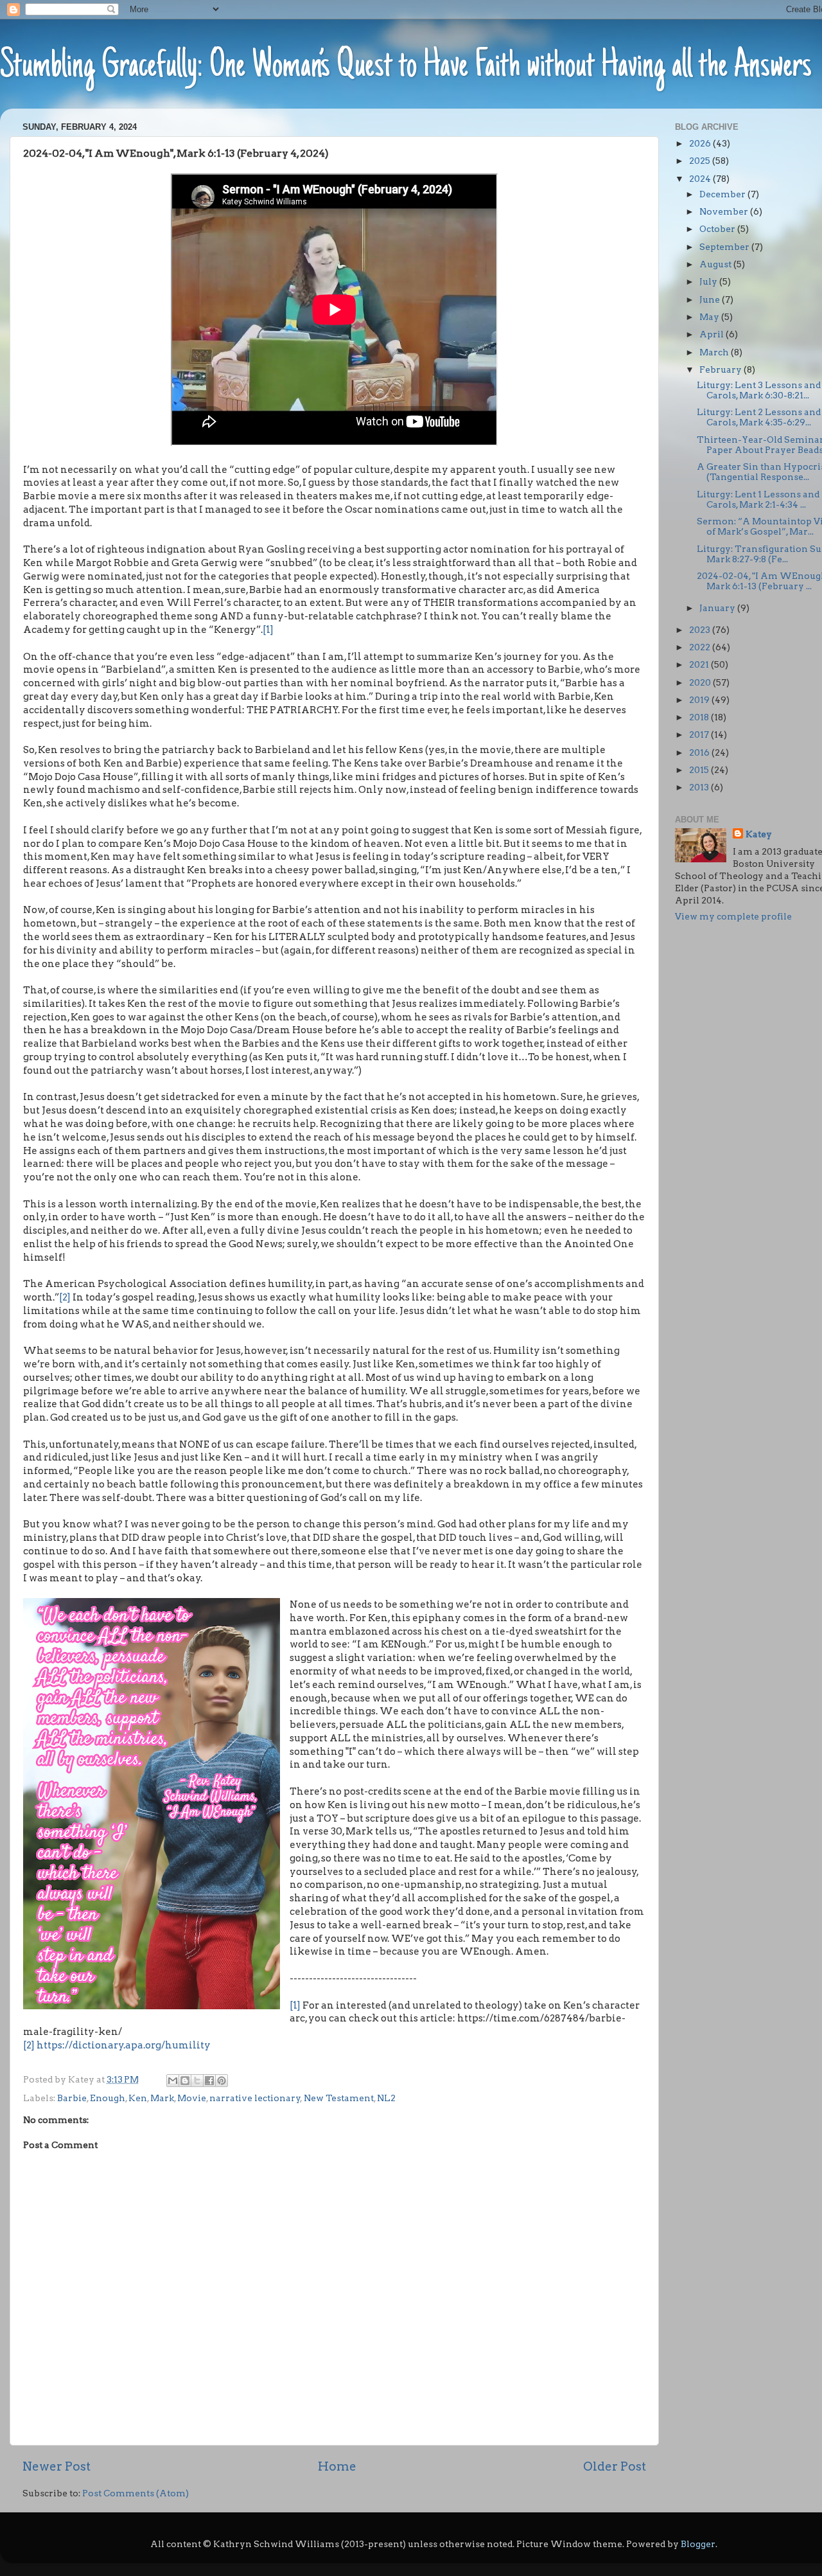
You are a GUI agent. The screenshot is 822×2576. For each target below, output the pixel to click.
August (716, 264)
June (711, 299)
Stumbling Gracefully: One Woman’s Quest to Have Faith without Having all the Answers (406, 67)
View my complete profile (733, 916)
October (718, 229)
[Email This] (173, 2081)
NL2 (386, 2098)
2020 (701, 682)
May (710, 317)
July (709, 281)
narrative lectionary (255, 2098)
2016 (700, 752)
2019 (700, 700)
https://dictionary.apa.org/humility (124, 2045)
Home (337, 2466)
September (725, 247)
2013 (700, 787)
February (721, 369)
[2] (65, 1297)
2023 (701, 630)
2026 (701, 143)
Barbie (72, 2098)
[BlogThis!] (185, 2081)
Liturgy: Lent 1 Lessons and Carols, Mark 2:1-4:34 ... (758, 499)
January (718, 608)
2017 (700, 734)
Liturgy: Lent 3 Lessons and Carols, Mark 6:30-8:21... (759, 390)
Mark (162, 2098)
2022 (701, 647)
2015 (700, 770)
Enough (108, 2098)
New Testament (339, 2098)
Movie (192, 2098)
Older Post (615, 2466)
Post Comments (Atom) (136, 2493)
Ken (138, 2098)
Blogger (698, 2544)
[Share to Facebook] (209, 2081)
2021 (700, 664)
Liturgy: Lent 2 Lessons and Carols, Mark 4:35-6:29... (759, 417)
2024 (701, 179)
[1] (268, 630)
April (713, 334)
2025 (701, 161)
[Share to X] (197, 2081)
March (715, 352)
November (725, 211)
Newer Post (57, 2466)
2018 (700, 717)
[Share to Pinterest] (222, 2081)
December (723, 194)
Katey (759, 834)
